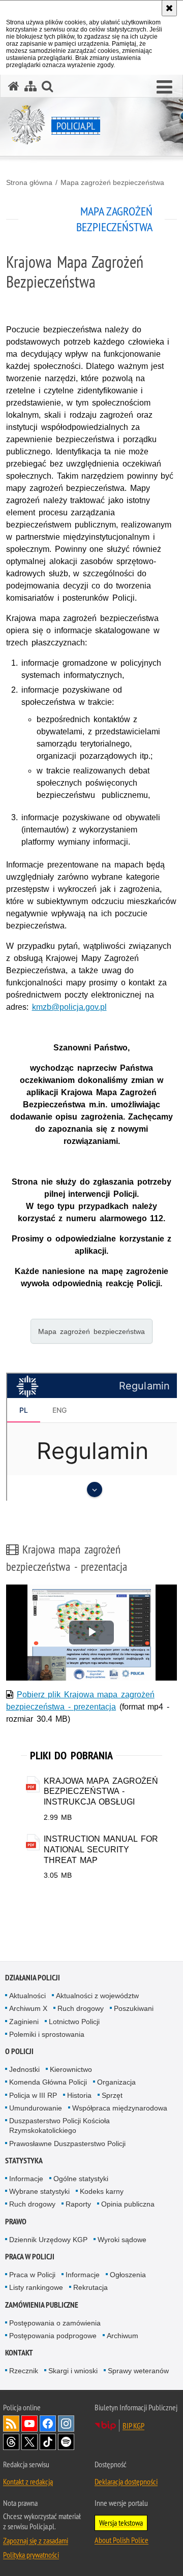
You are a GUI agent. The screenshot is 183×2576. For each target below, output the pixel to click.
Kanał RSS (11, 2424)
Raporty (78, 2204)
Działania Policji (33, 1978)
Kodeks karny (102, 2191)
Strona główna (29, 182)
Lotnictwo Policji (74, 2022)
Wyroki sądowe (122, 2240)
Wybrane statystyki (39, 2191)
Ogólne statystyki (81, 2179)
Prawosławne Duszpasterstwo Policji (67, 2144)
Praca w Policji (30, 2257)
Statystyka (24, 2161)
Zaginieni (24, 2022)
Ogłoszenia (128, 2275)
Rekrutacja (90, 2287)
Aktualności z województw (97, 1996)
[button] (164, 87)
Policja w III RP (33, 2095)
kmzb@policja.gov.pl (69, 1007)
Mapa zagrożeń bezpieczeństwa (112, 182)
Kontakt (19, 2353)
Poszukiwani (134, 2008)
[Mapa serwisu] (30, 86)
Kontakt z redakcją (28, 2481)
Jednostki (24, 2069)
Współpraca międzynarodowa (120, 2108)
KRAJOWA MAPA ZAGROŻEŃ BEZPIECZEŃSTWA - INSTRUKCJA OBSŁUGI (101, 1792)
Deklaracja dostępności (126, 2481)
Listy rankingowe (36, 2287)
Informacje (26, 2179)
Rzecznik (24, 2371)
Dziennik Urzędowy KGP (48, 2240)
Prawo (16, 2222)
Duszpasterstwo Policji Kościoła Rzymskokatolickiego (59, 2125)
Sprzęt (112, 2095)
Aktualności (27, 1996)
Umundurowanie (36, 2108)
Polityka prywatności (31, 2555)
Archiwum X (28, 2008)
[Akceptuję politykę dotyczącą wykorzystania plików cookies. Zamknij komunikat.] (169, 8)
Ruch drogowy (81, 2008)
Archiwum (123, 2336)
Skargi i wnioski (73, 2371)
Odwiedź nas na (29, 2424)
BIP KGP (133, 2426)
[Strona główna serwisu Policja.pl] (14, 86)
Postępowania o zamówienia (55, 2323)
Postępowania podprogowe (53, 2336)
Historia (79, 2095)
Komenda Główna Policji (48, 2082)
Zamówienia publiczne (42, 2305)
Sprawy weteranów (138, 2371)
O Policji (19, 2051)
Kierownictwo (71, 2069)
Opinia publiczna (128, 2204)
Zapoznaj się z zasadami (36, 2540)
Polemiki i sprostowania (47, 2034)
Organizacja (116, 2082)
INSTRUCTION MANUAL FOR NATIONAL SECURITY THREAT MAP (101, 1850)
